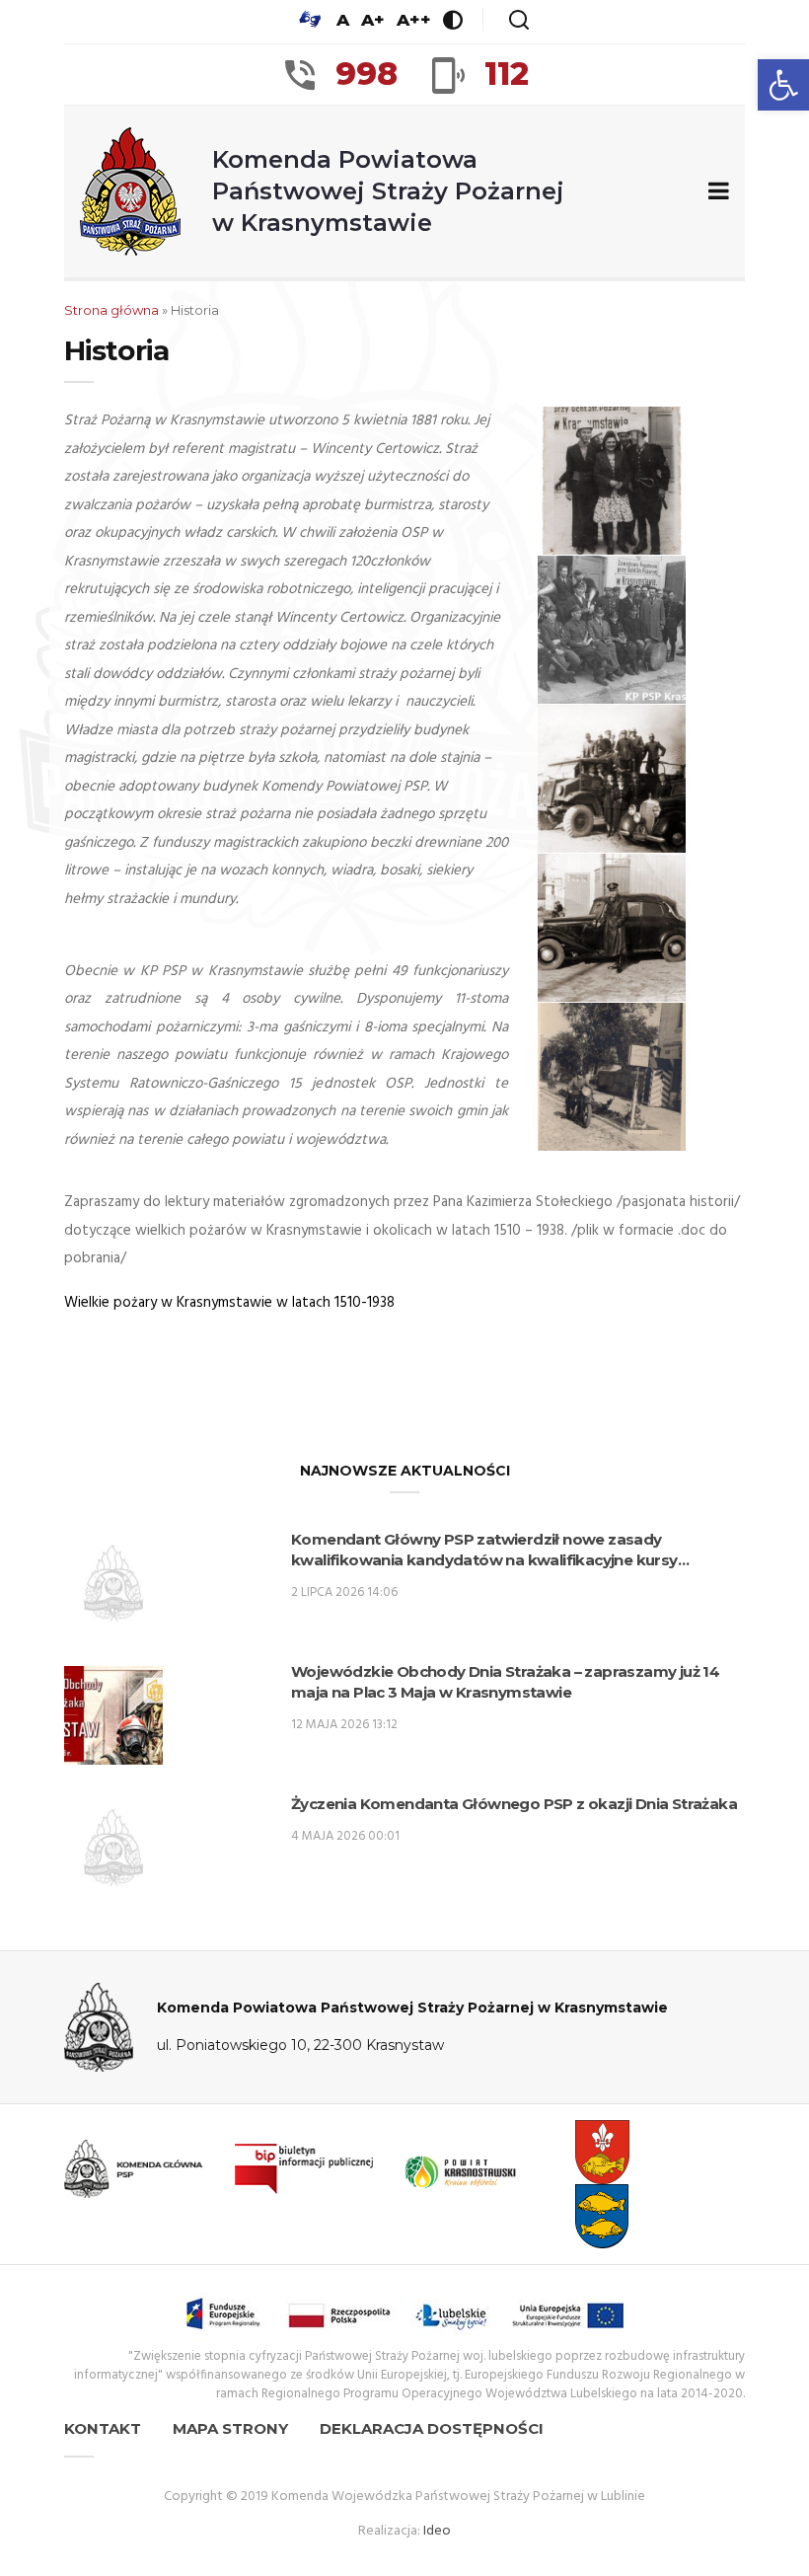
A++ (414, 20)
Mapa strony (230, 2428)
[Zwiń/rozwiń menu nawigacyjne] (715, 192)
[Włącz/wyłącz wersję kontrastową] (453, 20)
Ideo (437, 2531)
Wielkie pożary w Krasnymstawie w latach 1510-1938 (229, 1303)
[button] (783, 85)
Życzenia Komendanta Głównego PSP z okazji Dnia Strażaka (514, 1804)
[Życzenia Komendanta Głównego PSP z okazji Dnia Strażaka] (113, 1848)
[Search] (519, 20)
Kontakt (103, 2428)
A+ (373, 20)
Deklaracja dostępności (432, 2428)
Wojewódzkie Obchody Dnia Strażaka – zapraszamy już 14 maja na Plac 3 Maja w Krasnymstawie (505, 1682)
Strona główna (111, 310)
